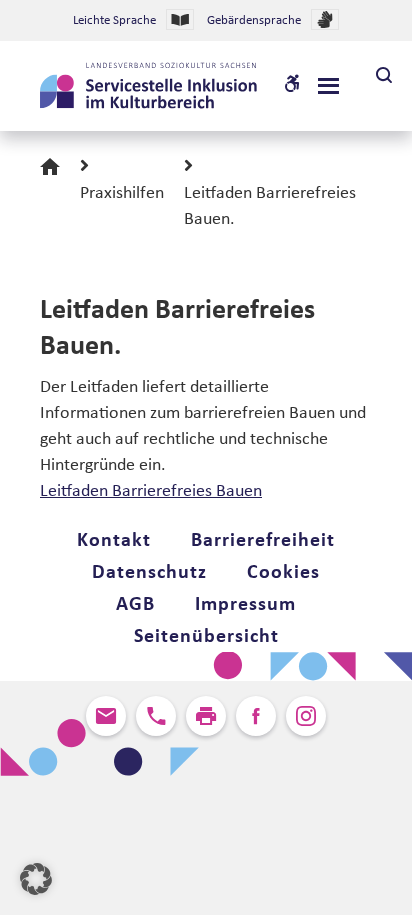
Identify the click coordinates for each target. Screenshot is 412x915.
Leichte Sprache (114, 20)
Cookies (283, 573)
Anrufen (156, 716)
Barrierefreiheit (263, 541)
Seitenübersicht (206, 637)
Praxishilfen (122, 193)
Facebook (256, 716)
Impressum (245, 605)
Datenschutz (149, 573)
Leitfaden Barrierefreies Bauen (151, 491)
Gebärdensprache (254, 20)
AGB (135, 605)
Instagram (306, 716)
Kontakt (114, 541)
